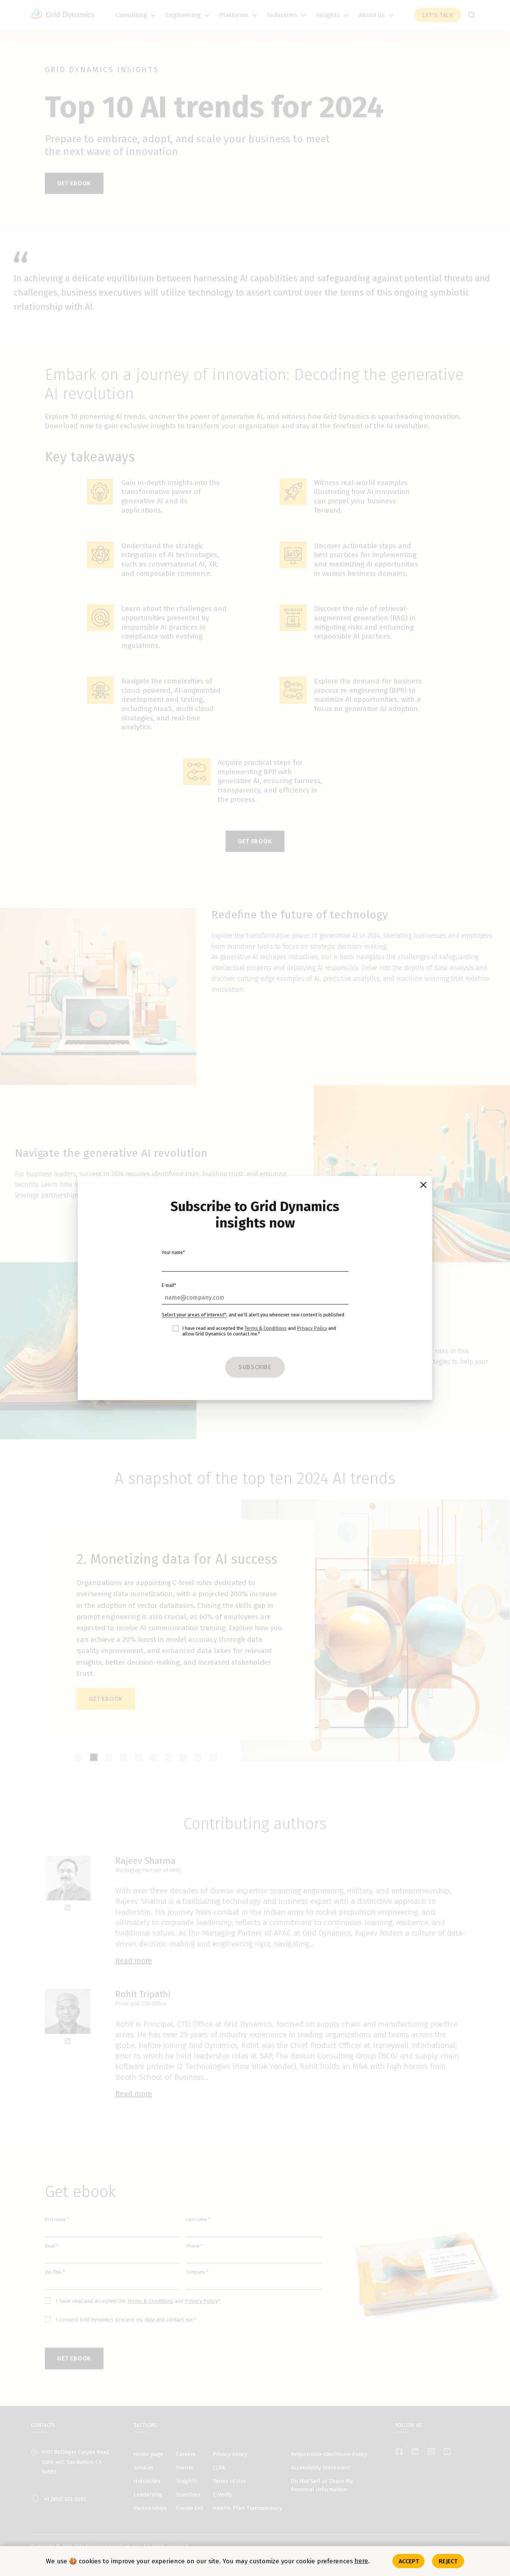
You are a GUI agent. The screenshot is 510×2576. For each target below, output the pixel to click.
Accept (409, 2561)
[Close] (423, 1185)
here (361, 2561)
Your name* (173, 1253)
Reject (448, 2561)
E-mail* (169, 1285)
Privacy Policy (312, 1328)
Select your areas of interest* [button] (194, 1315)
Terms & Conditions (266, 1328)
